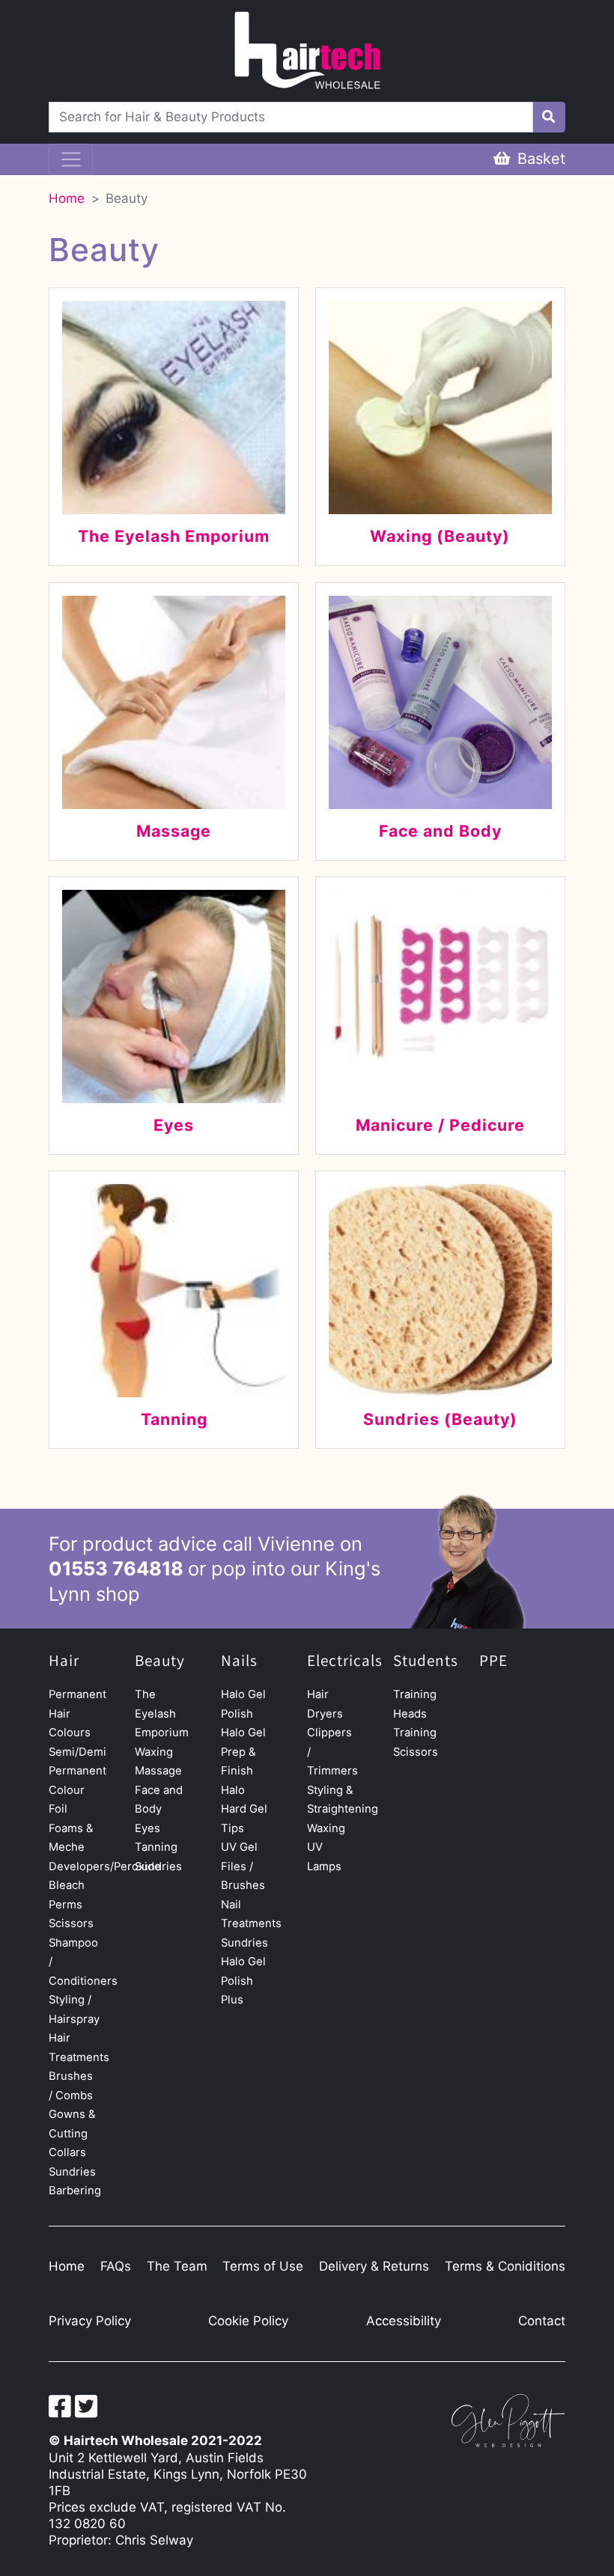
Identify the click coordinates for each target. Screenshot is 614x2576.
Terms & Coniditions (505, 2266)
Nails (239, 1661)
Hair (64, 1661)
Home (67, 198)
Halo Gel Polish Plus (243, 1981)
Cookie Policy (248, 2321)
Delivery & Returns (374, 2266)
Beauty (127, 198)
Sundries (72, 2172)
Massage (158, 1771)
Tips (232, 1828)
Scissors (71, 1923)
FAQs (116, 2266)
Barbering (75, 2191)
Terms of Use (263, 2266)
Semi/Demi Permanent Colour (77, 1771)
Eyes (148, 1828)
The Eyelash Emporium (162, 1713)
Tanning (156, 1847)
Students (426, 1661)
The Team (177, 2266)
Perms (66, 1905)
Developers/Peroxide (105, 1867)
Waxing (154, 1752)
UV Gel (239, 1847)
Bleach (67, 1885)
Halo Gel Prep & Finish (243, 1752)
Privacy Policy (90, 2321)
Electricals (345, 1661)
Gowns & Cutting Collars (72, 2133)
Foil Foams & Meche (71, 1828)
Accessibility (404, 2321)
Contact (542, 2321)
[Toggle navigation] (71, 159)
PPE (493, 1661)
